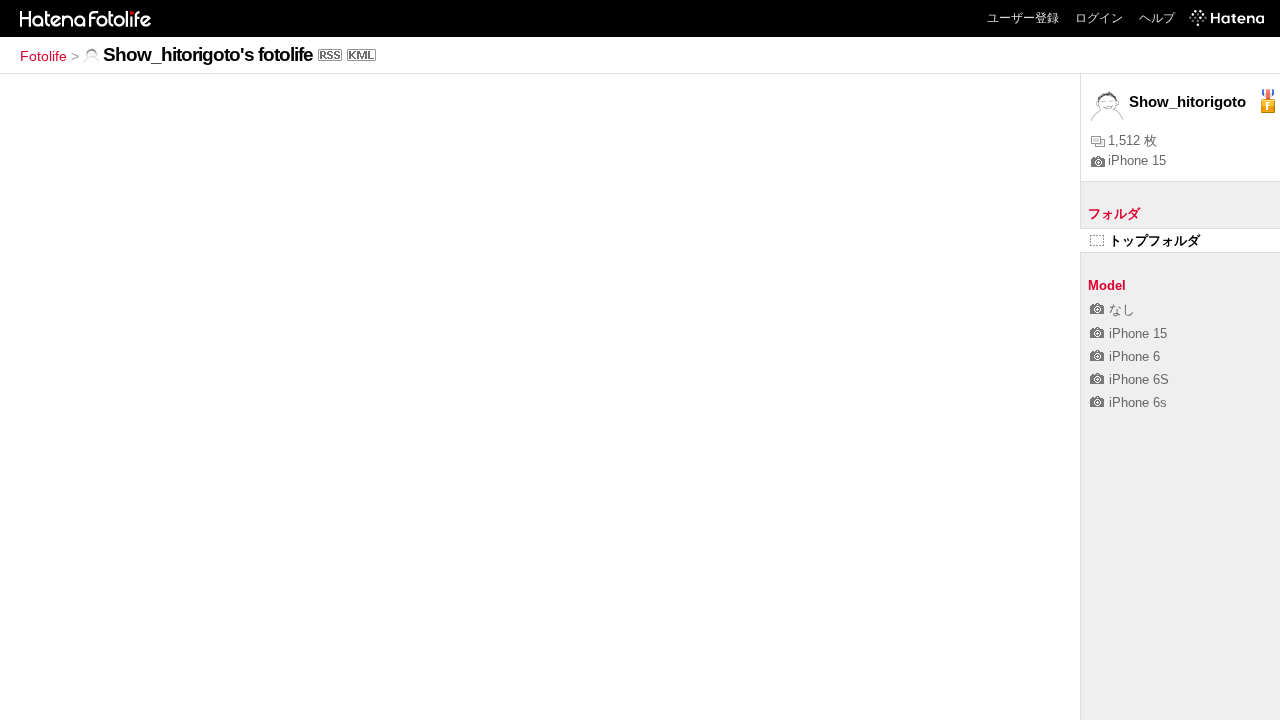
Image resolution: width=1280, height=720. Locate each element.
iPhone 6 (1134, 356)
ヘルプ (1157, 18)
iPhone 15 (1137, 160)
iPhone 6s (1138, 402)
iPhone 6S (1139, 379)
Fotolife (43, 56)
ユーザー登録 (1023, 18)
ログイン (1099, 18)
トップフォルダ (1154, 240)
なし (1122, 309)
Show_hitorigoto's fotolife (208, 54)
